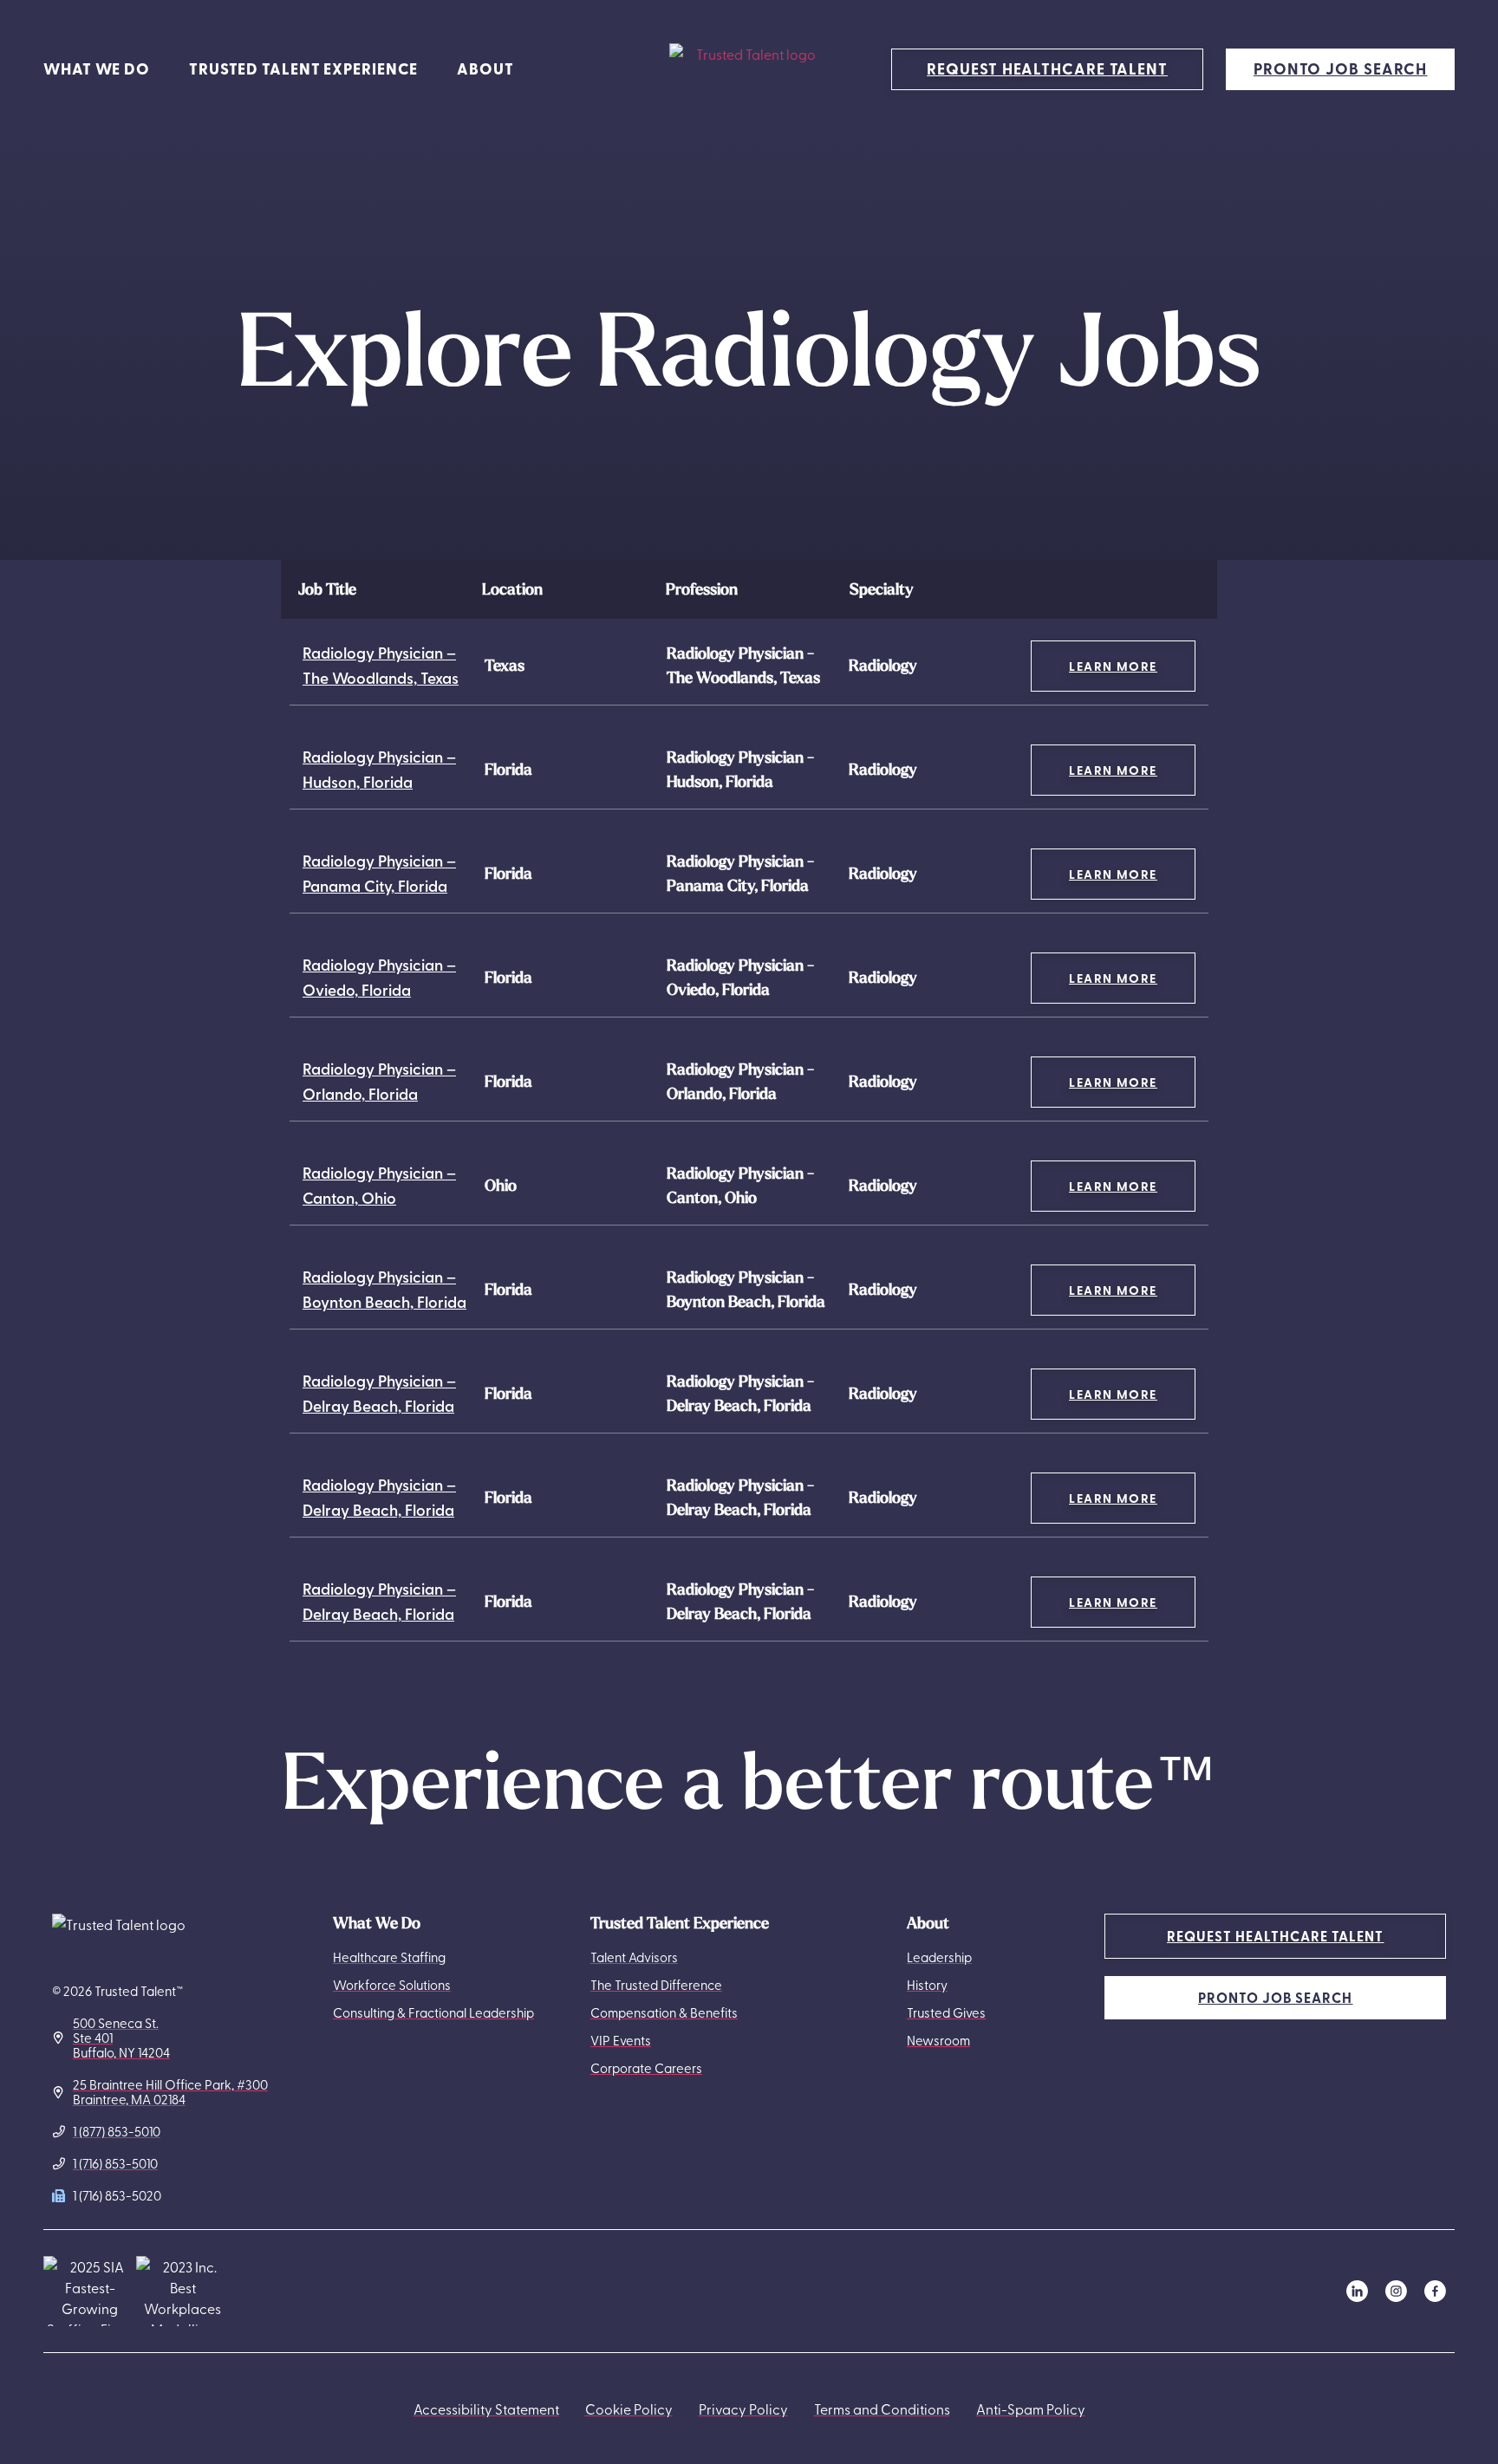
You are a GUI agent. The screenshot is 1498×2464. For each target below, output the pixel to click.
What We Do (97, 68)
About (485, 68)
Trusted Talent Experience (303, 68)
